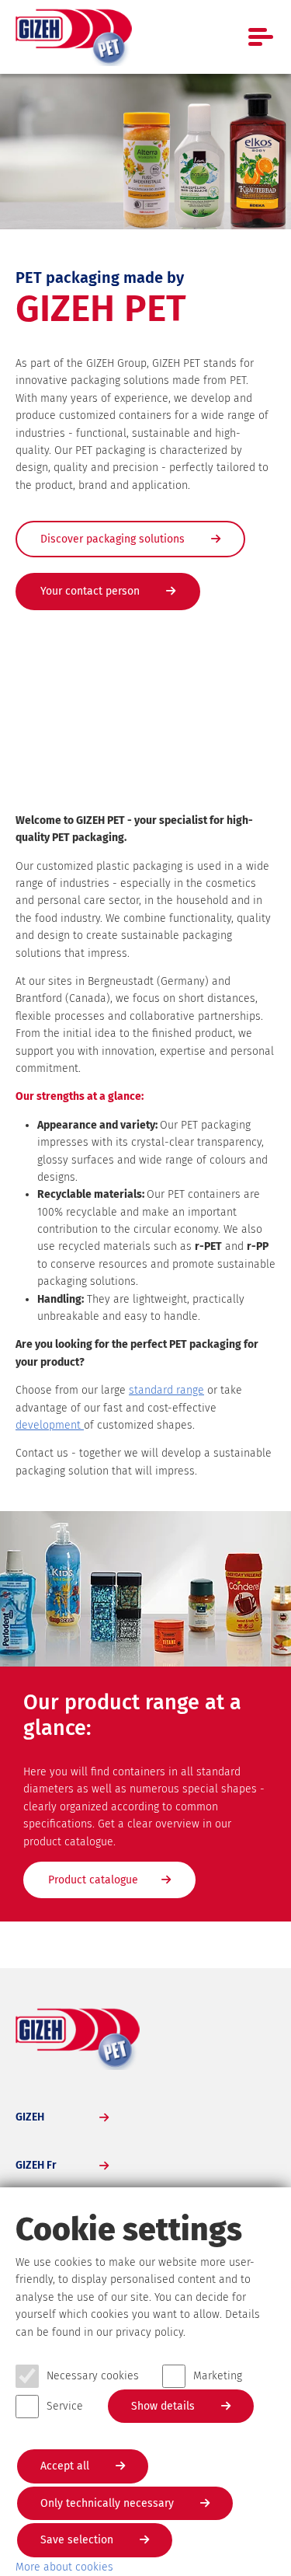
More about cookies (64, 2567)
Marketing (218, 2376)
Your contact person (92, 591)
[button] (256, 1933)
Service (65, 2406)
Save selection (78, 2540)
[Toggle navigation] (262, 37)
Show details (165, 2406)
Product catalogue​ (93, 1880)
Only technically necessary (109, 2503)
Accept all (66, 2466)
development (50, 1425)
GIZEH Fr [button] (36, 2165)
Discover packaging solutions (114, 539)
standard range (166, 1390)
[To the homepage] (74, 37)
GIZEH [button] (30, 2117)
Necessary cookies (93, 2376)
